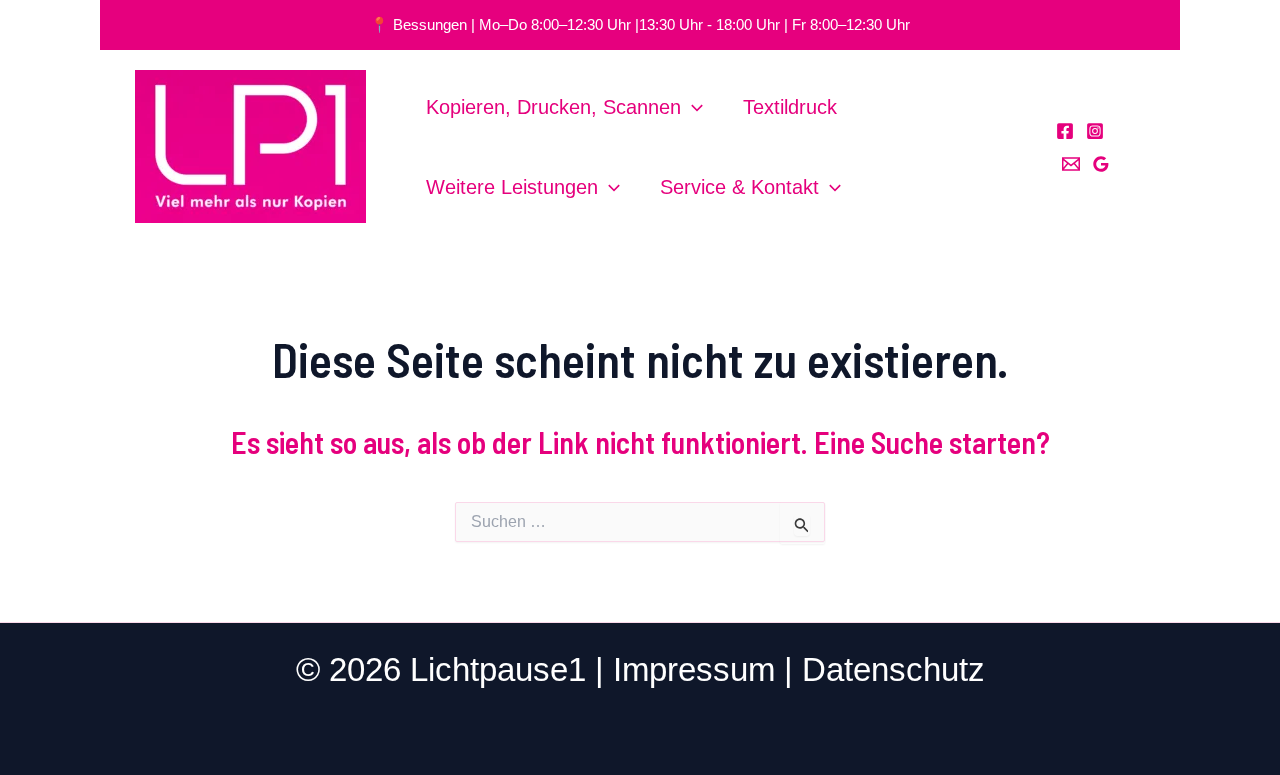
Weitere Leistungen (512, 187)
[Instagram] (1095, 131)
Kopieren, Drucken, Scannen (553, 107)
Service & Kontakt (739, 187)
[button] (692, 107)
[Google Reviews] (1101, 164)
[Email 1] (1071, 164)
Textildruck (790, 107)
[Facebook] (1065, 131)
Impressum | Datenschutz (799, 669)
